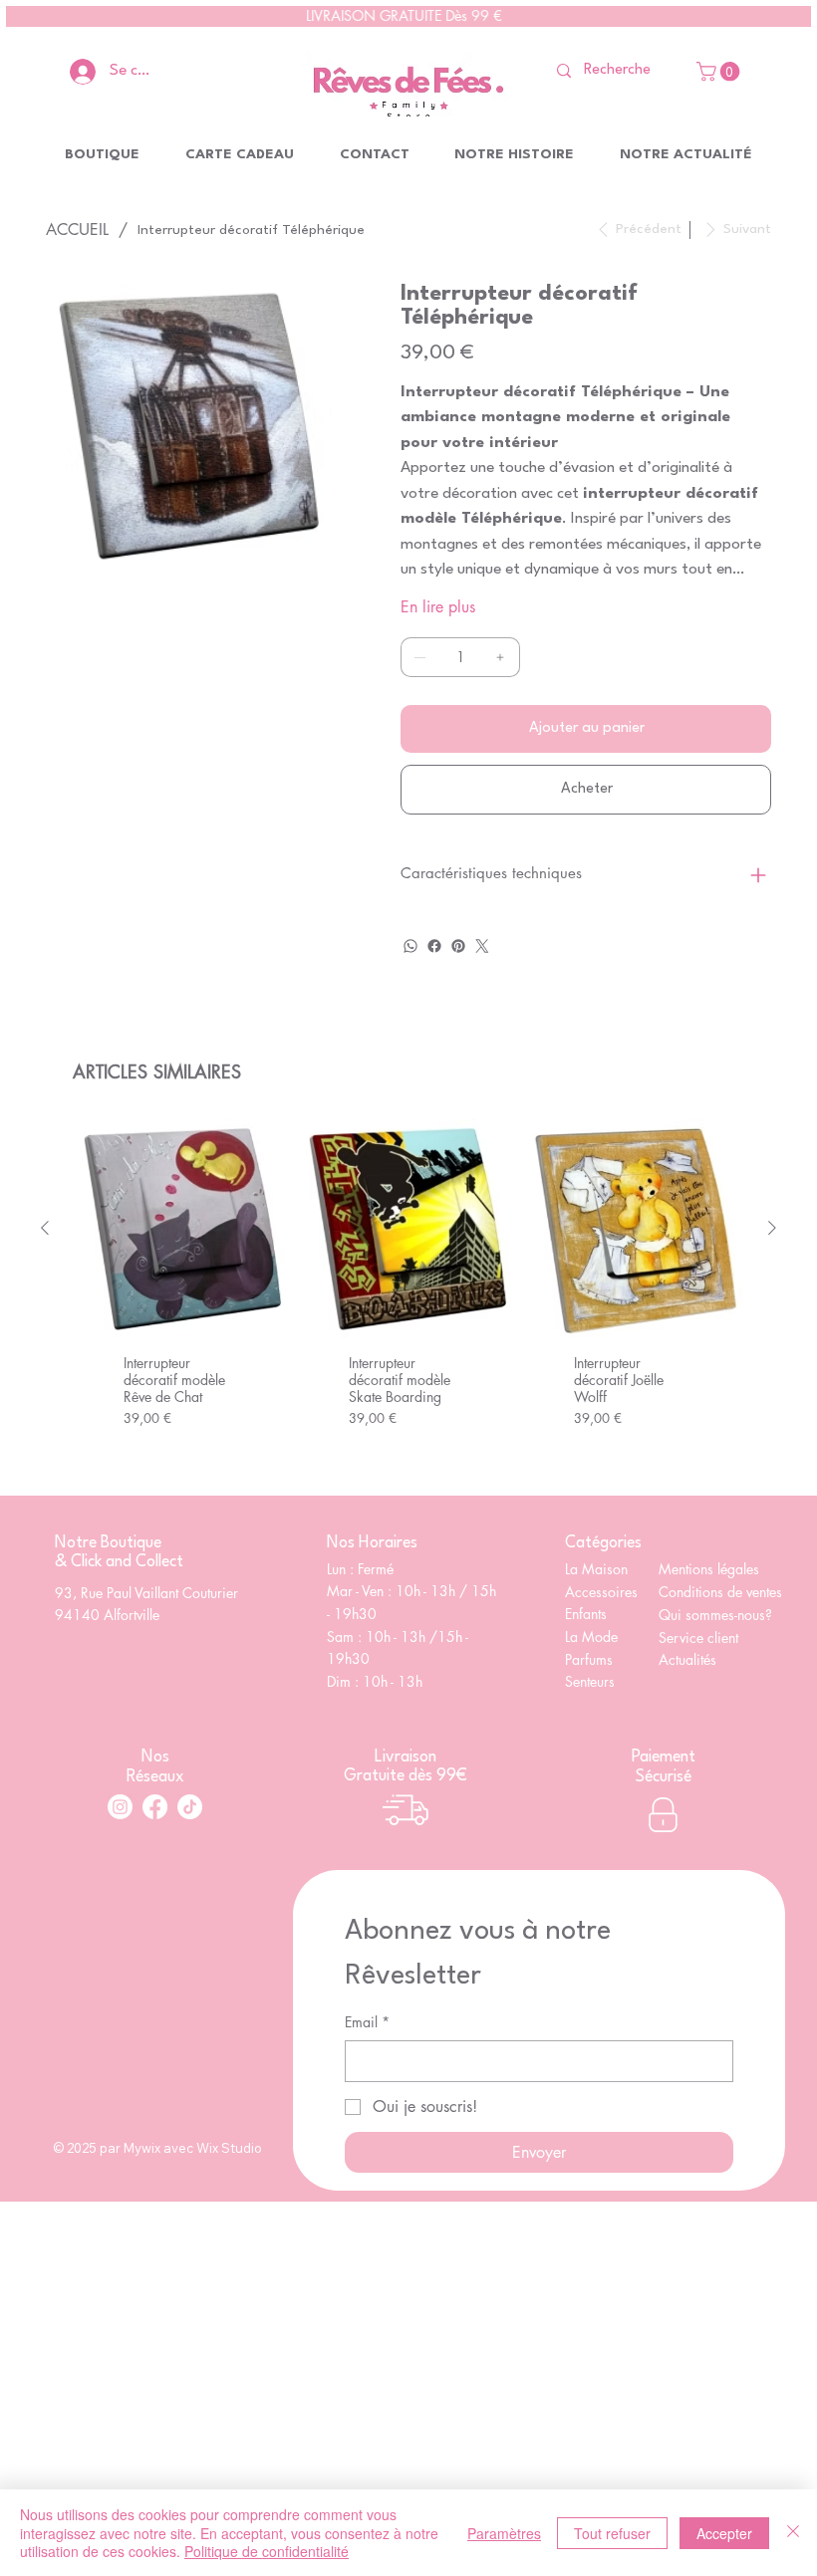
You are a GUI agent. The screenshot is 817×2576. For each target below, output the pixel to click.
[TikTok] (190, 1807)
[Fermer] (793, 2533)
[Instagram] (120, 1807)
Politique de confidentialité (267, 2551)
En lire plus (438, 607)
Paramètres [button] (504, 2533)
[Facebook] (434, 946)
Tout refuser (612, 2533)
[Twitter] (482, 946)
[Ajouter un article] (500, 657)
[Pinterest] (458, 946)
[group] (408, 1299)
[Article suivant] (772, 1228)
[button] (720, 72)
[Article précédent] (45, 1228)
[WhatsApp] (410, 946)
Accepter (724, 2533)
